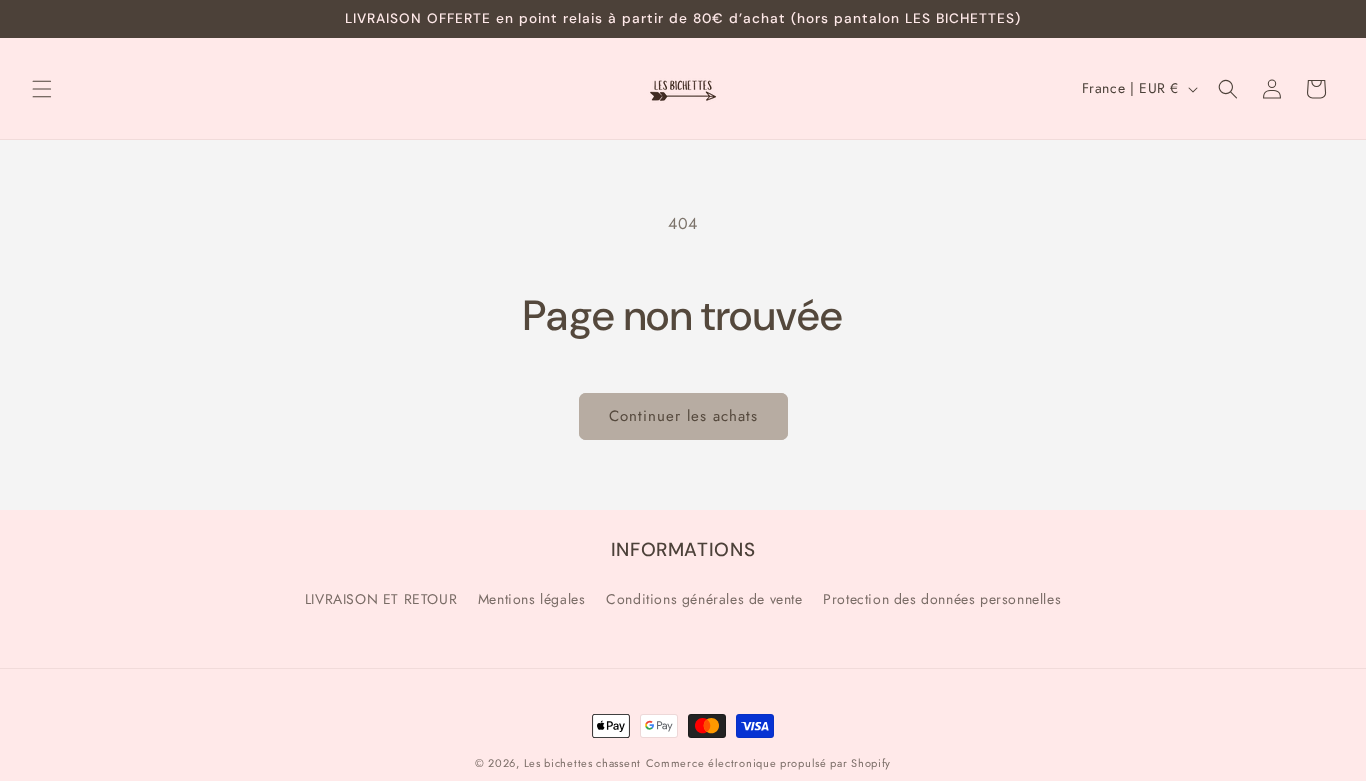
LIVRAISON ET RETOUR (381, 599)
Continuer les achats (683, 416)
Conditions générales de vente (704, 599)
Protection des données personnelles (942, 599)
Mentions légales (532, 599)
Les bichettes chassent (582, 763)
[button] (42, 89)
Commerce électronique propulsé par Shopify (768, 763)
